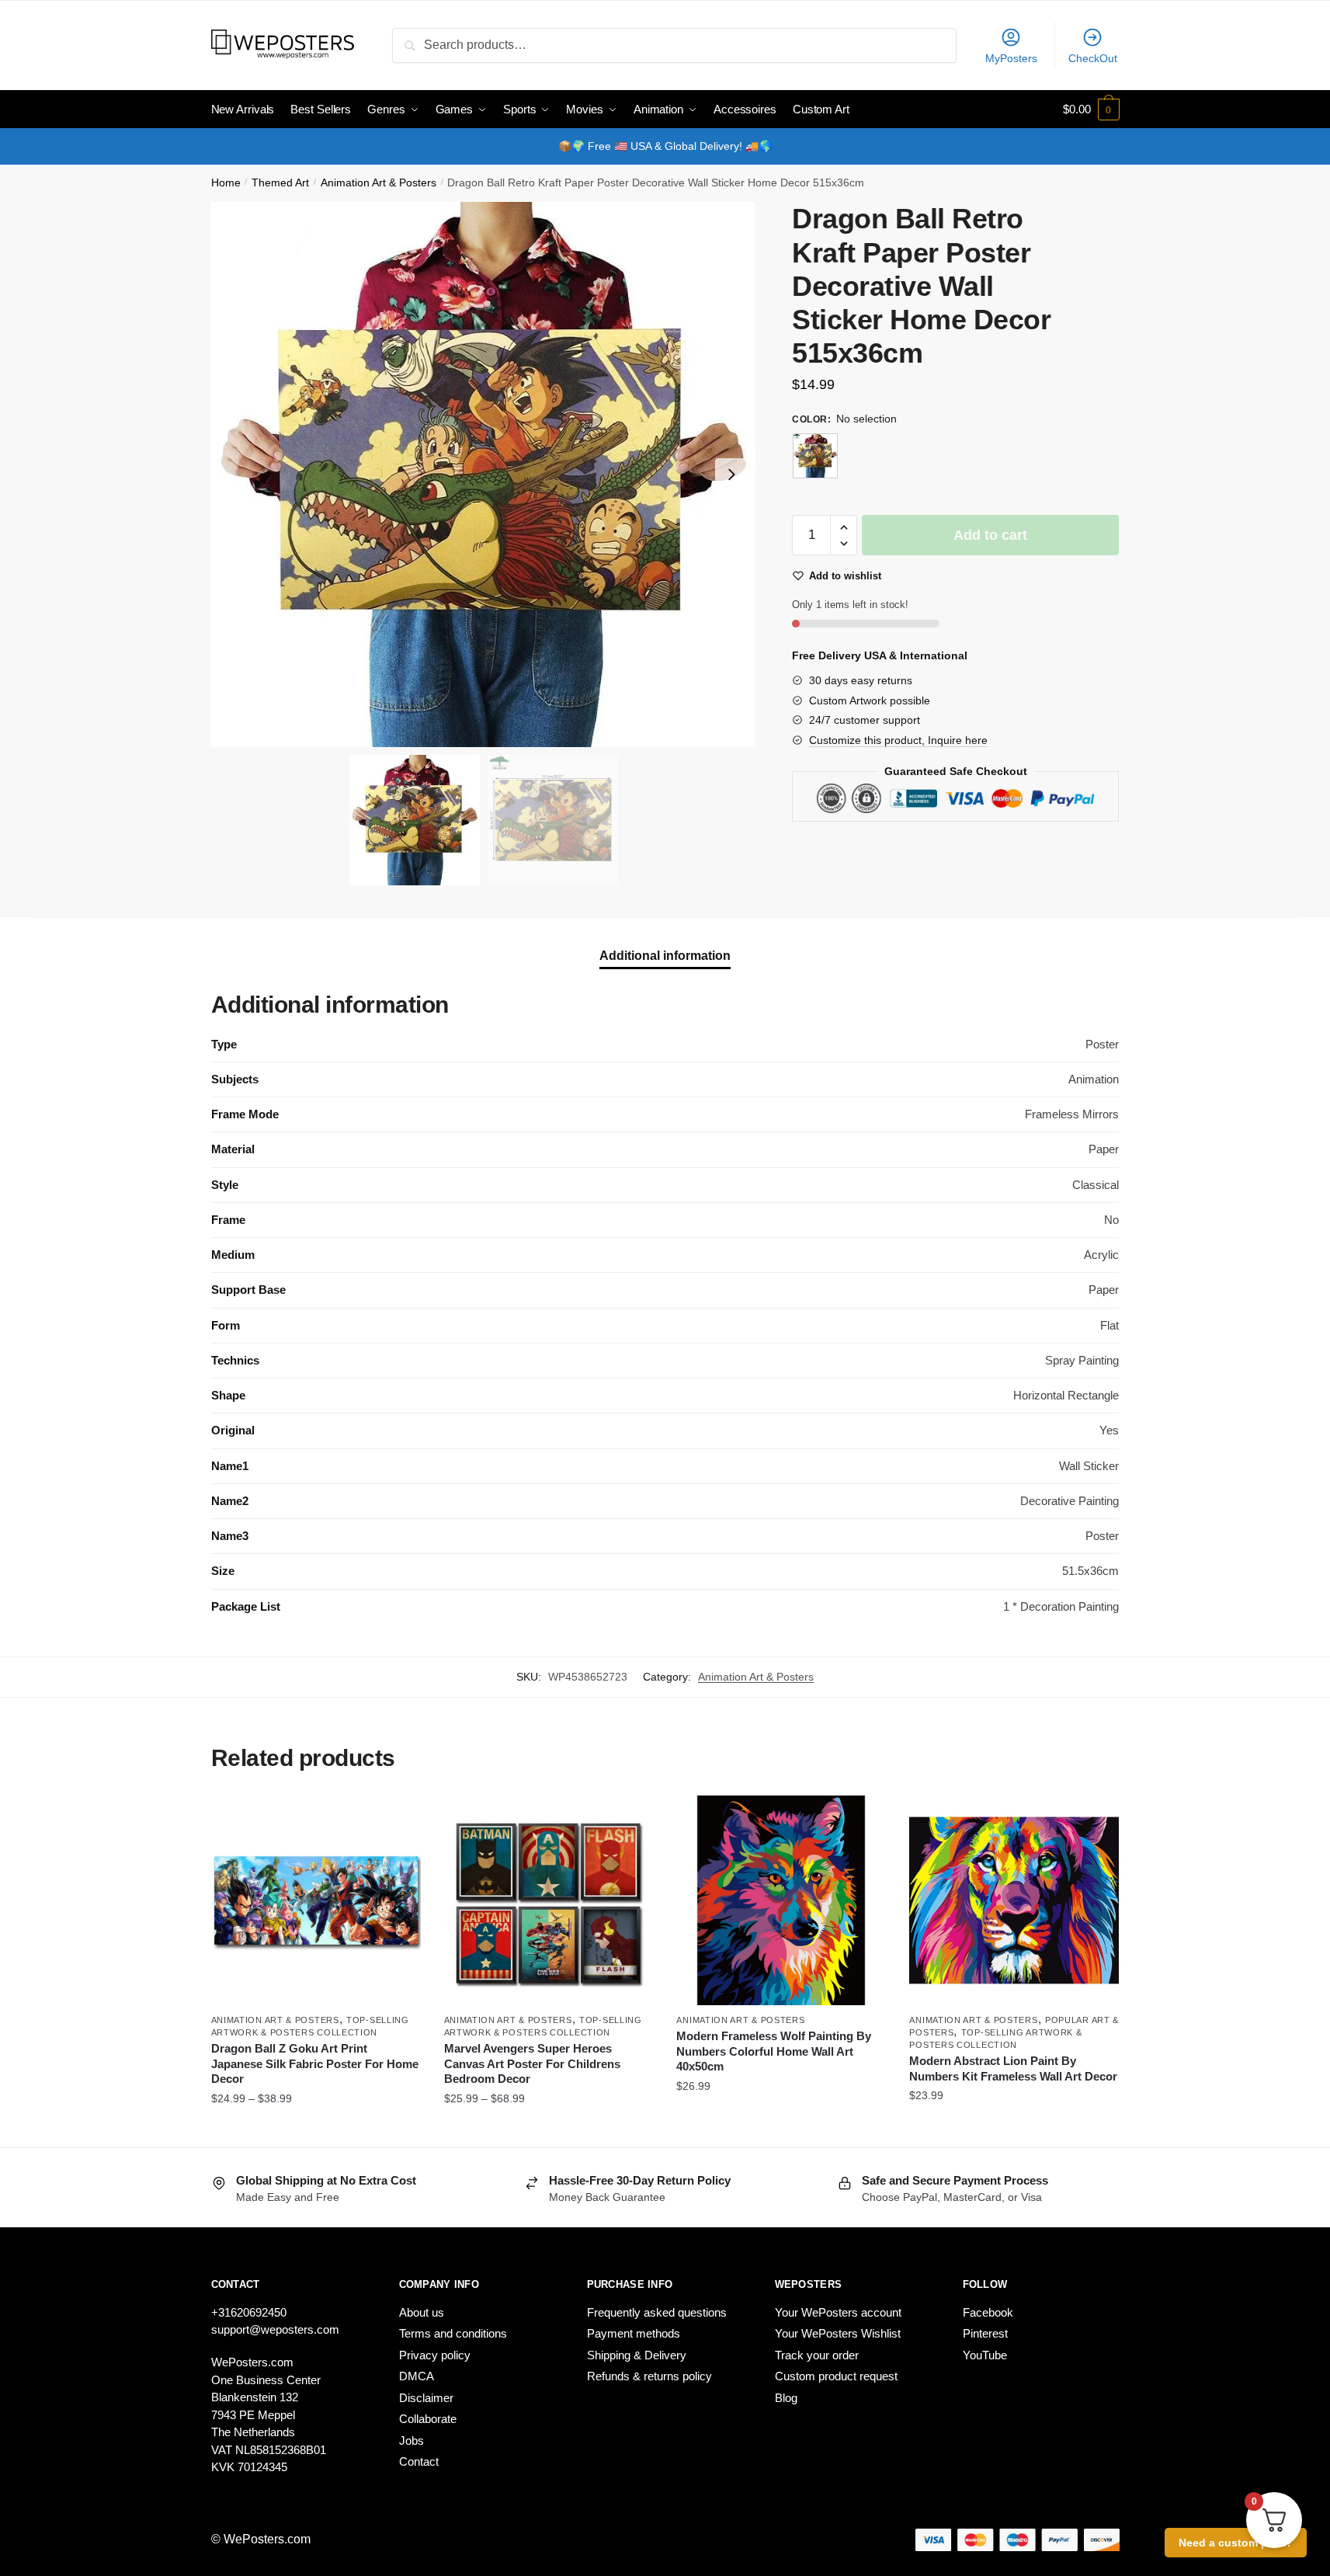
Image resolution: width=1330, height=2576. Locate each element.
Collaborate (428, 2419)
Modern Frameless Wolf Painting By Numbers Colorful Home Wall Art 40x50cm (774, 2051)
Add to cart (990, 535)
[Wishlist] (398, 1819)
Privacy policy (435, 2355)
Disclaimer (426, 2398)
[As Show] (815, 456)
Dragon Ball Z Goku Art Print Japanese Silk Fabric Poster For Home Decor (315, 2063)
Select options (316, 2129)
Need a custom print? (1236, 2543)
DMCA (417, 2376)
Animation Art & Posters (379, 183)
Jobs (412, 2440)
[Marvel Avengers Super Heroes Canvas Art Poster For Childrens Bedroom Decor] (549, 1900)
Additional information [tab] (665, 956)
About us (422, 2312)
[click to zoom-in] (484, 475)
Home (226, 183)
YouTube (985, 2355)
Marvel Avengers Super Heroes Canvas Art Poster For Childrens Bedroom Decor (532, 2063)
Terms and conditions (453, 2333)
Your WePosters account (838, 2312)
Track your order (817, 2355)
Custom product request (836, 2376)
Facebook (988, 2312)
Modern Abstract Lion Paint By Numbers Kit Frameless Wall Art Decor (1013, 2068)
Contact (419, 2461)
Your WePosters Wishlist (838, 2333)
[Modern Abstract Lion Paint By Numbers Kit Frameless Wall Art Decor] (1014, 1900)
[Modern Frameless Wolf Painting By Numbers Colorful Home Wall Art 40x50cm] (781, 1900)
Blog (786, 2398)
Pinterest (985, 2333)
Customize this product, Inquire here (898, 740)
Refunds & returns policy (649, 2376)
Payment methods (634, 2333)
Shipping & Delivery (637, 2355)
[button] (731, 475)
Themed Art (280, 183)
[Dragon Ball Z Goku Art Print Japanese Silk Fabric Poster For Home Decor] (316, 1900)
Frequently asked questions (657, 2312)
